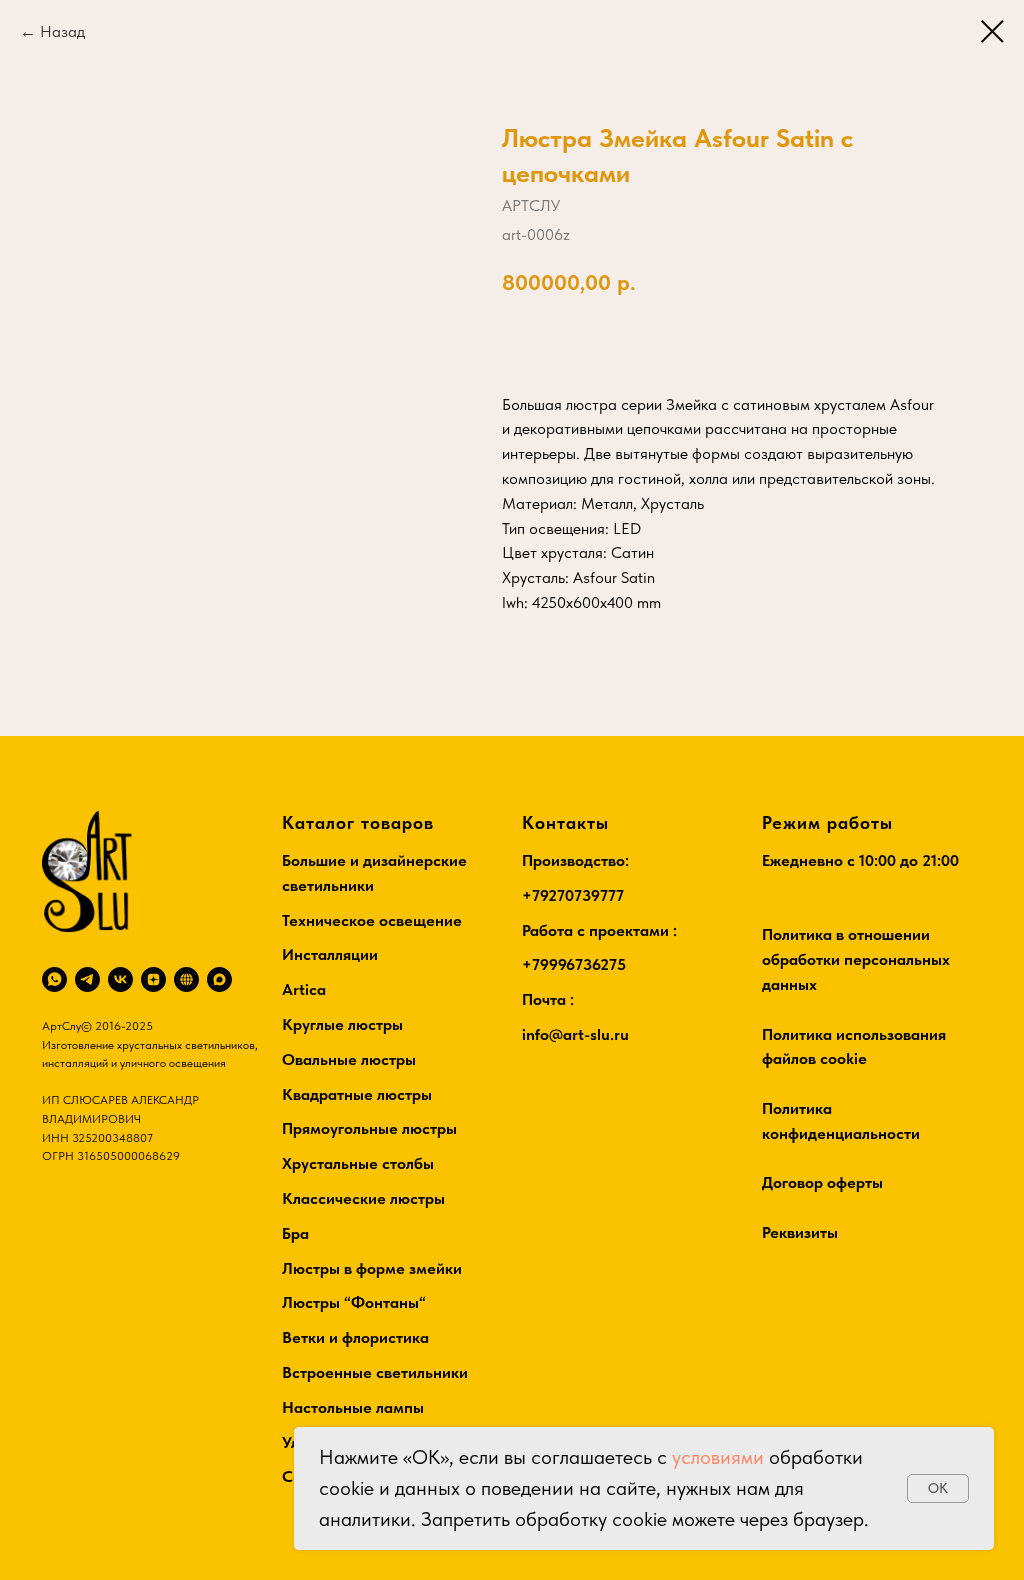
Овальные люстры (349, 1059)
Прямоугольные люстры (369, 1128)
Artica (304, 989)
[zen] (153, 979)
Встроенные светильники (375, 1372)
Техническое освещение (372, 920)
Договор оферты (822, 1182)
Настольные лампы (353, 1407)
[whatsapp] (54, 979)
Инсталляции (330, 954)
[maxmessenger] (219, 979)
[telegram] (87, 979)
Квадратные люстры (357, 1094)
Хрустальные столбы (358, 1163)
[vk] (120, 979)
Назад (62, 31)
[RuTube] (186, 979)
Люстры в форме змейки (372, 1268)
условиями (718, 1457)
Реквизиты (800, 1232)
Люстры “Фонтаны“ (354, 1302)
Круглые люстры (342, 1024)
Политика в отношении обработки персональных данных (856, 959)
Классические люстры (363, 1198)
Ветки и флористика (355, 1337)
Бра (295, 1233)
